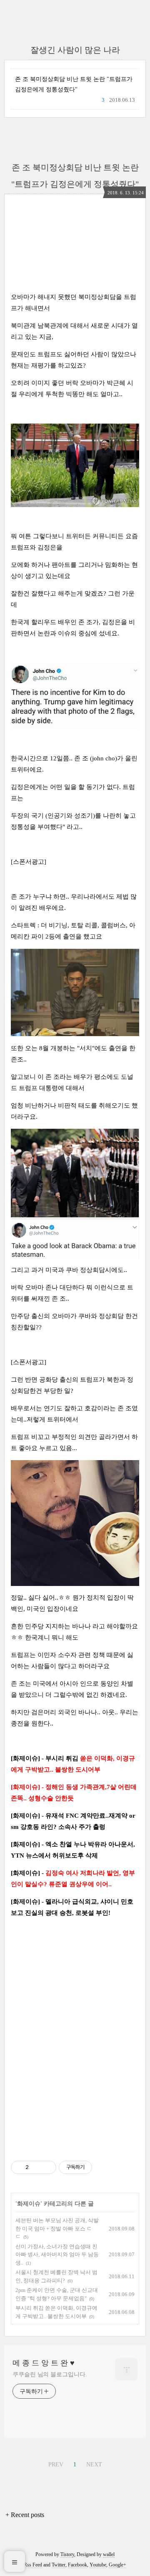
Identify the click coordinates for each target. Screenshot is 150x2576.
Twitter (59, 2565)
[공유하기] (36, 2167)
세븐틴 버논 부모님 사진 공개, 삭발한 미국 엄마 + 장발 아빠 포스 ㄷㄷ (57, 2228)
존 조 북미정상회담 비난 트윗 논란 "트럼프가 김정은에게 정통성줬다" (74, 84)
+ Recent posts (25, 2515)
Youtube (98, 2565)
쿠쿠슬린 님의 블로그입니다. (50, 2374)
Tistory (67, 2554)
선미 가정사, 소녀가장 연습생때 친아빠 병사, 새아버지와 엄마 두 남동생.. (57, 2255)
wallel (109, 2554)
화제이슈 (29, 2204)
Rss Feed (33, 2565)
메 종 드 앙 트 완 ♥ (44, 2363)
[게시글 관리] (47, 2167)
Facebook (77, 2565)
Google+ (117, 2565)
